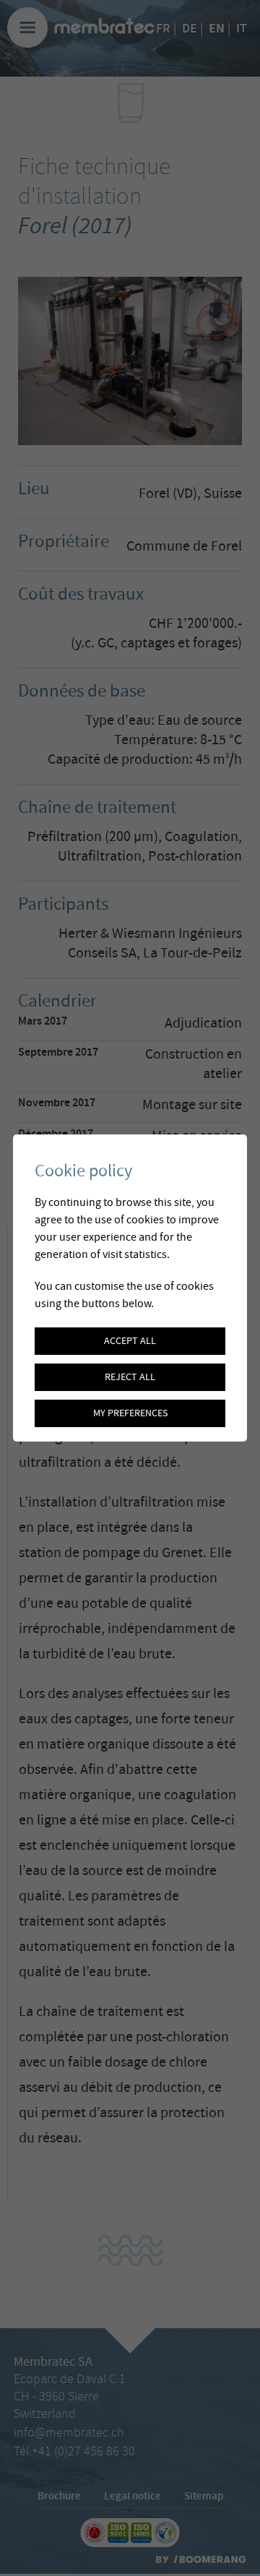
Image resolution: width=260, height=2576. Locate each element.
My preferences (130, 1413)
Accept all (130, 1341)
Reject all (130, 1377)
